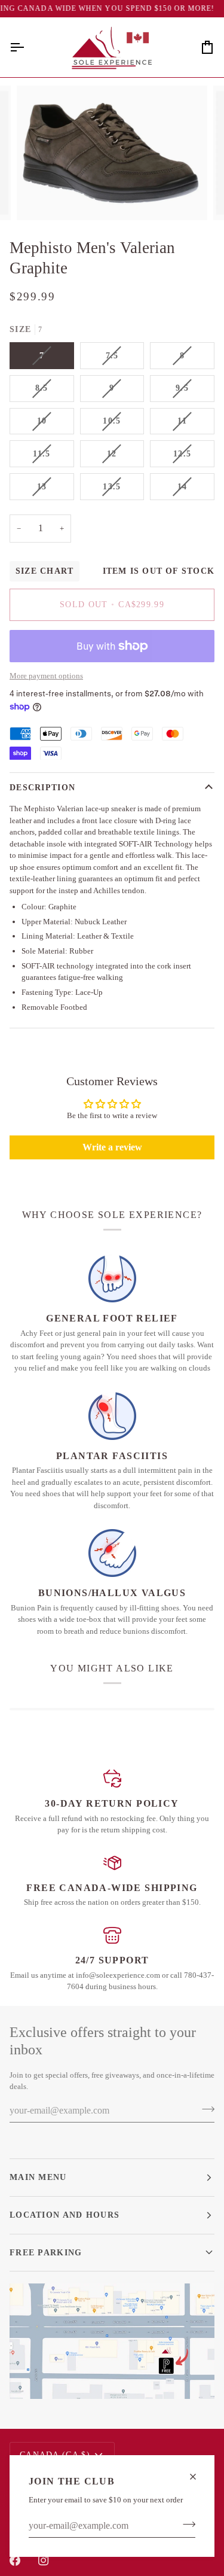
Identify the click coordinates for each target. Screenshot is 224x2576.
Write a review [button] (112, 1147)
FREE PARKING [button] (46, 2252)
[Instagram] (44, 2560)
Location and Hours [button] (65, 2215)
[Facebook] (15, 2560)
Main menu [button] (38, 2177)
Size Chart (45, 571)
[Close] (198, 2477)
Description (42, 787)
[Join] (185, 2525)
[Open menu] (27, 47)
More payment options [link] (46, 676)
